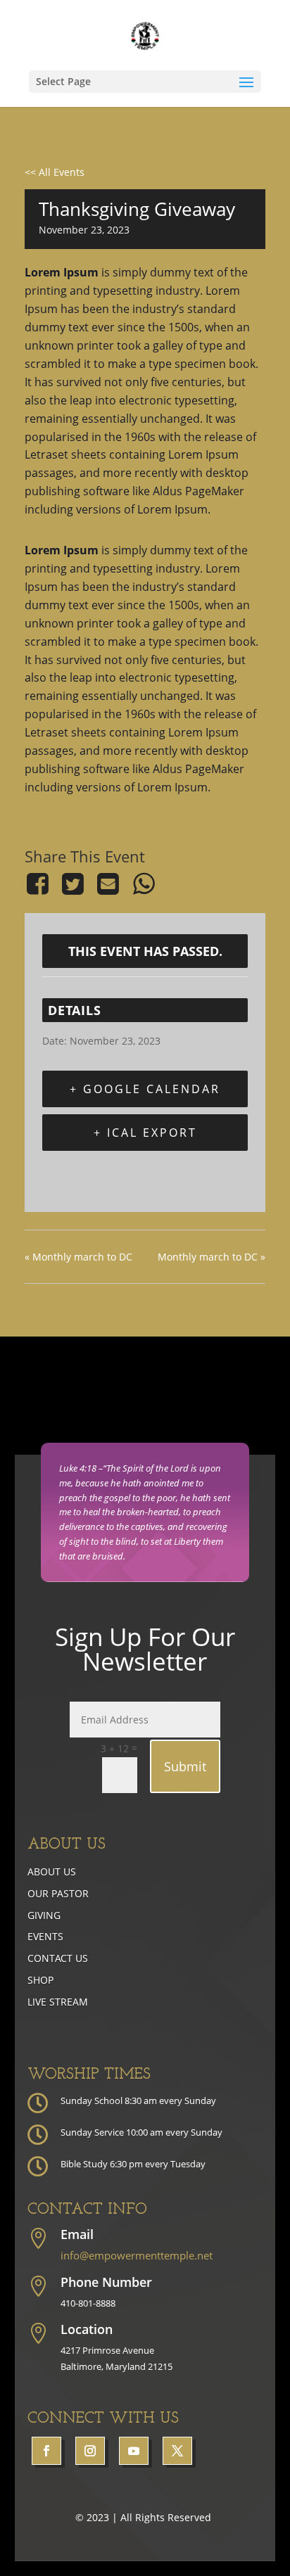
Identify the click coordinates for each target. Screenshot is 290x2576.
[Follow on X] (177, 2451)
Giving (44, 1915)
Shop (40, 1980)
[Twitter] (72, 884)
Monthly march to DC (78, 1257)
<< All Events (55, 172)
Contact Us (58, 1958)
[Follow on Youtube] (134, 2451)
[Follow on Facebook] (46, 2451)
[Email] (108, 884)
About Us (52, 1872)
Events (45, 1936)
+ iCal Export (145, 1133)
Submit (185, 1766)
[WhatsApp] (144, 884)
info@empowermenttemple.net (137, 2255)
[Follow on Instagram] (90, 2451)
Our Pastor (58, 1893)
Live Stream (58, 2002)
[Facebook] (40, 884)
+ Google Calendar (145, 1089)
